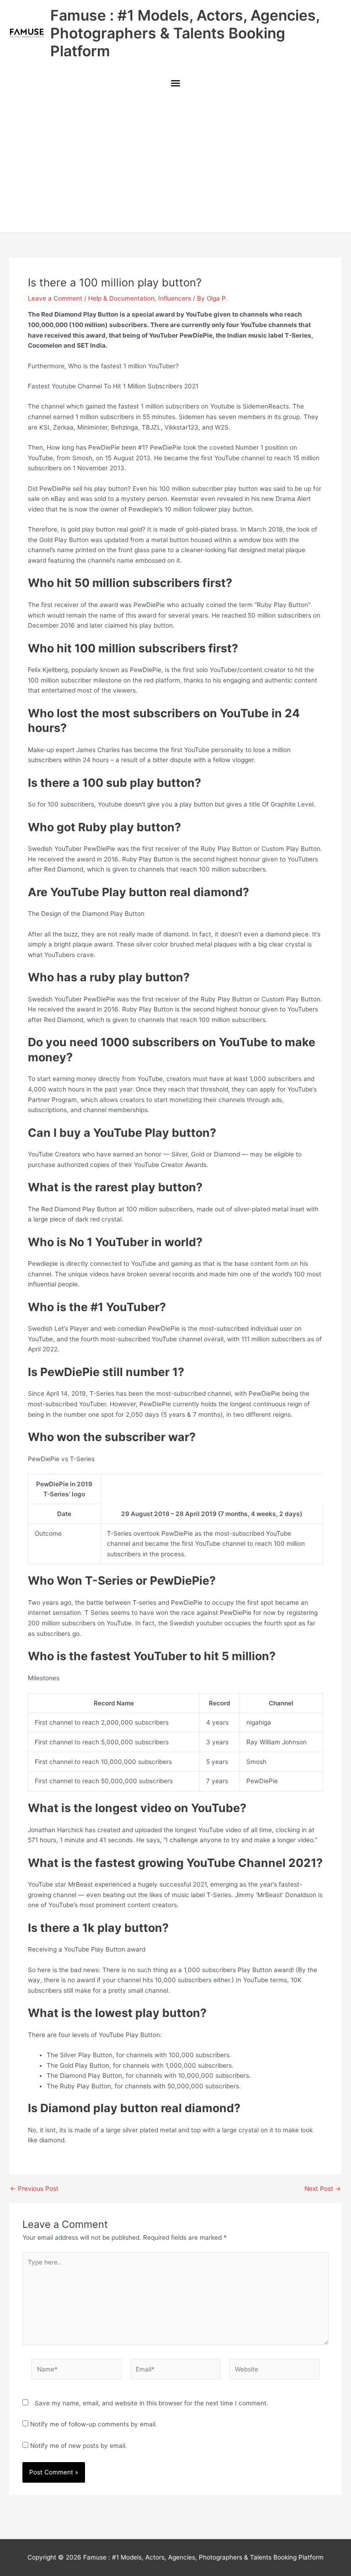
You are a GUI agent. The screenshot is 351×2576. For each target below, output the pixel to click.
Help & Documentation (121, 298)
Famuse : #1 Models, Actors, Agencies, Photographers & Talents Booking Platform (185, 33)
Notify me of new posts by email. (79, 2446)
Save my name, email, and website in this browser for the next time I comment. (152, 2403)
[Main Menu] (175, 84)
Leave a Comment (55, 298)
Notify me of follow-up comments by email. (94, 2424)
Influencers (175, 298)
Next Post (323, 2189)
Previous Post (34, 2189)
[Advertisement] (175, 164)
